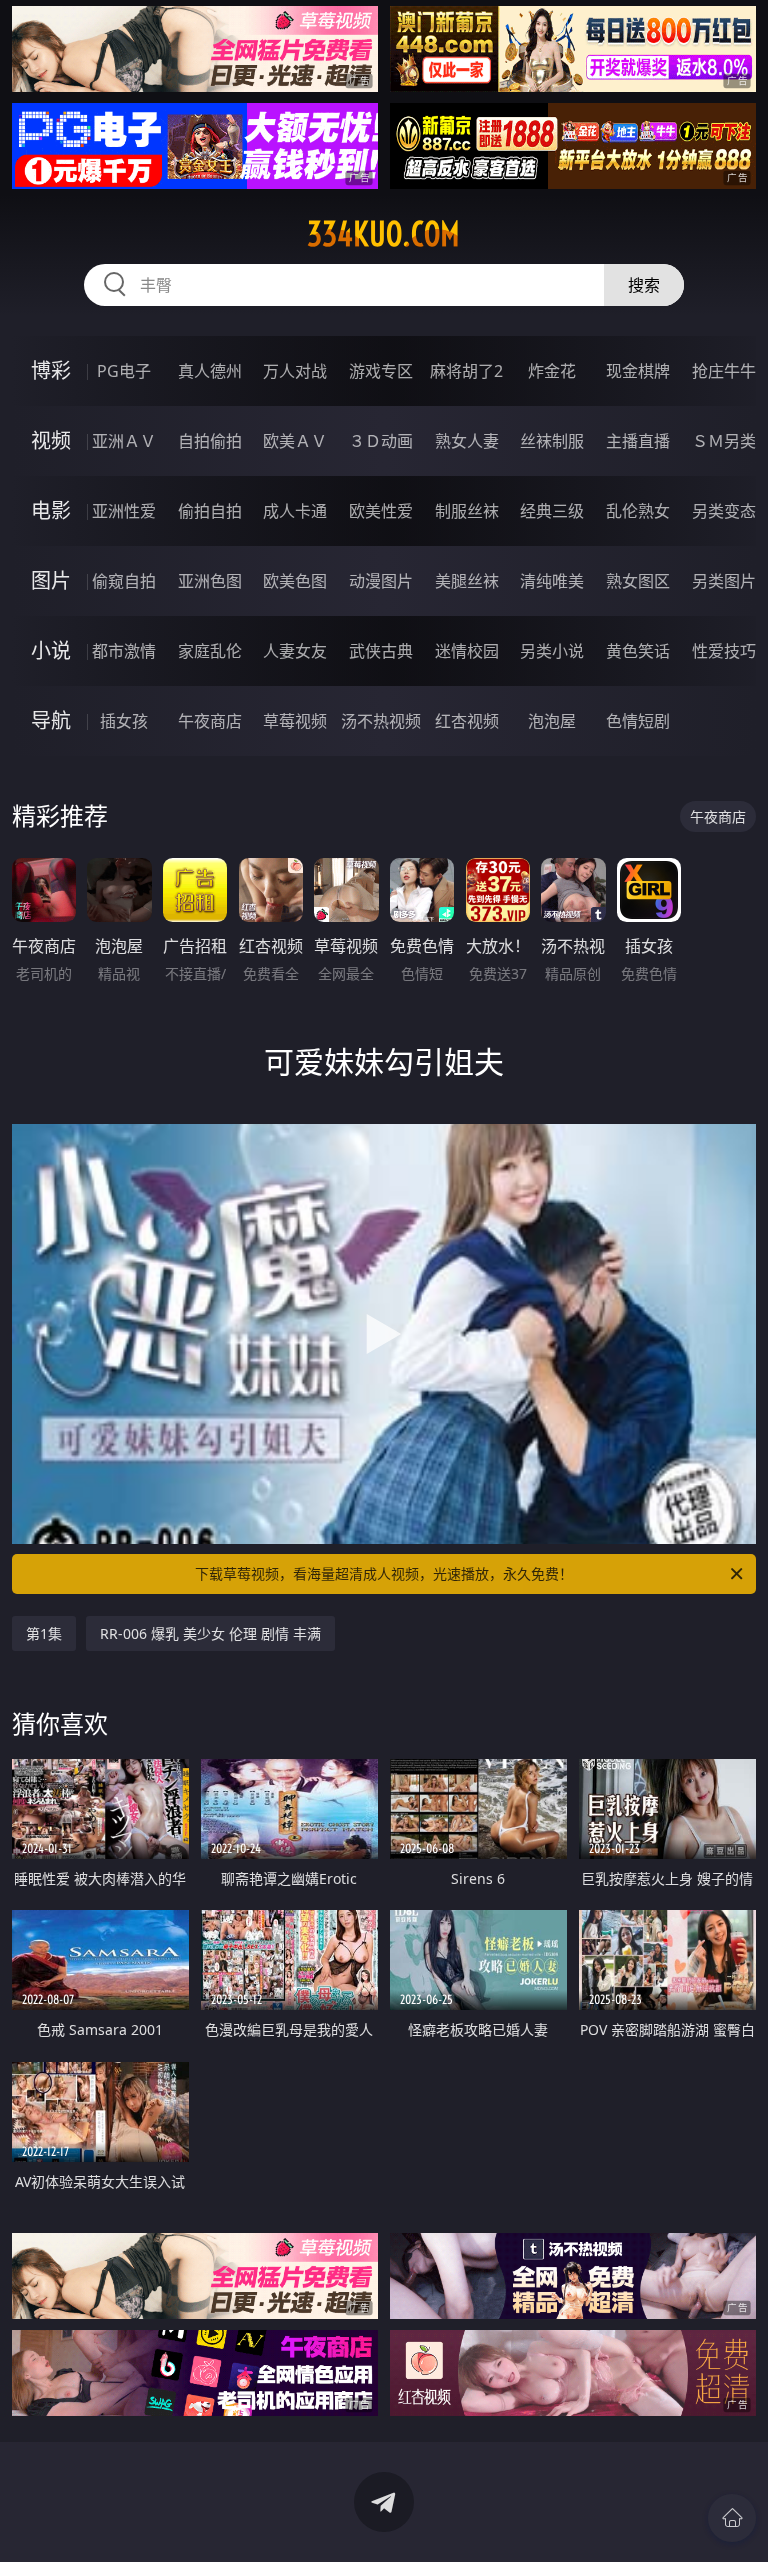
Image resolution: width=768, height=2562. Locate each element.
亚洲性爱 (124, 511)
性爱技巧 (724, 651)
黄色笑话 (638, 651)
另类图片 (724, 581)
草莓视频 (295, 721)
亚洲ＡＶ (124, 441)
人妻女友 (295, 651)
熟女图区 (638, 581)
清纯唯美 (552, 581)
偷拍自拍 (210, 511)
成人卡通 (295, 511)
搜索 (644, 285)
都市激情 (124, 651)
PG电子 (124, 371)
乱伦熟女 (638, 511)
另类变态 (724, 511)
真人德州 (210, 371)
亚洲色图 (210, 581)
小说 (51, 650)
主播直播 (638, 441)
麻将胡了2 (466, 371)
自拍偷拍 (210, 441)
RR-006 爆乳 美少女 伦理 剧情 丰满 (210, 1633)
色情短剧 (638, 721)
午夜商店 (210, 721)
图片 (51, 580)
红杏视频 (467, 721)
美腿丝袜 (467, 581)
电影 (51, 510)
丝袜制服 (552, 441)
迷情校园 (467, 651)
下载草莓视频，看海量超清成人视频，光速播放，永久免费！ (384, 1573)
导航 (51, 720)
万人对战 (295, 371)
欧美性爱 (381, 511)
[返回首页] (732, 2518)
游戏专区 (381, 371)
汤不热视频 (381, 721)
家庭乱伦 (210, 651)
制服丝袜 (467, 511)
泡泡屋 (552, 721)
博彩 (51, 370)
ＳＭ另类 (724, 441)
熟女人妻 (467, 441)
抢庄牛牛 (724, 371)
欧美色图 (295, 581)
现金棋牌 (638, 371)
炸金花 (552, 371)
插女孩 (124, 721)
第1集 (44, 1633)
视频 (51, 440)
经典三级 (552, 511)
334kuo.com (383, 234)
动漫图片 (381, 581)
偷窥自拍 (124, 581)
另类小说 (552, 651)
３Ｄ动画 (381, 441)
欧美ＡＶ (295, 441)
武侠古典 (381, 651)
